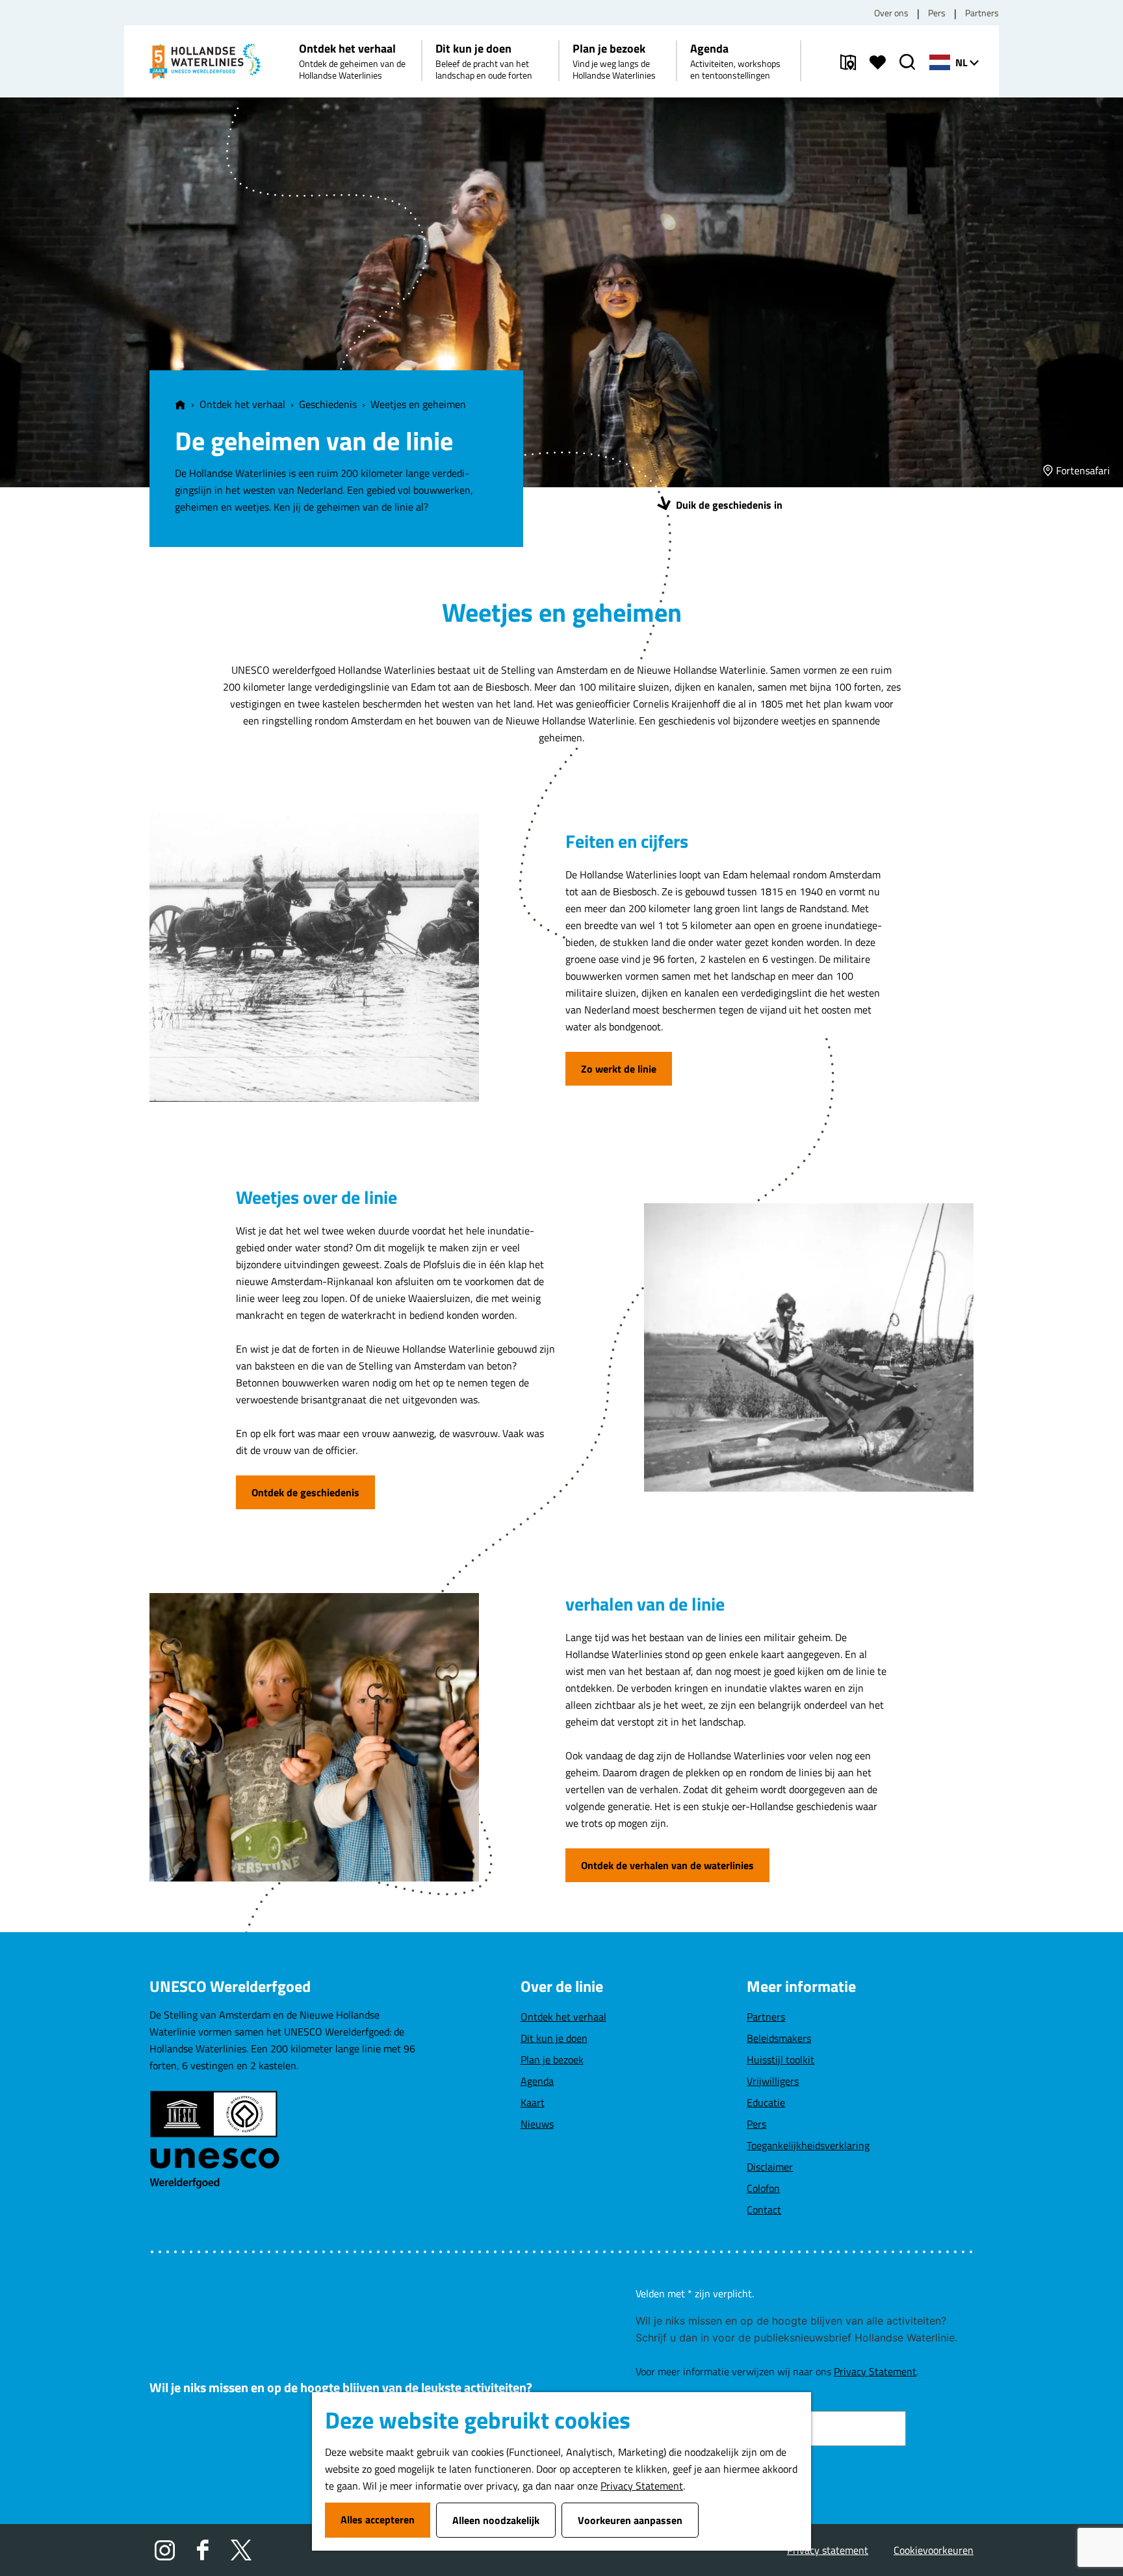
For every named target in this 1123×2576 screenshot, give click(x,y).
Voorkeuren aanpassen (630, 2520)
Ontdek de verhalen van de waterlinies (667, 1865)
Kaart (533, 2102)
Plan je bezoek (552, 2060)
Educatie (766, 2102)
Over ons (891, 13)
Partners (982, 13)
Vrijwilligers (773, 2081)
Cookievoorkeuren (934, 2550)
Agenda (537, 2081)
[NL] (940, 62)
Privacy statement (828, 2550)
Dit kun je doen (554, 2038)
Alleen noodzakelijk (496, 2520)
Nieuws (537, 2124)
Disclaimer (770, 2167)
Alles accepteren (378, 2519)
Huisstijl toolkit (781, 2060)
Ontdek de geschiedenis (305, 1492)
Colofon (763, 2188)
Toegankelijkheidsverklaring (808, 2145)
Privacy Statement (642, 2486)
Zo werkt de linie (619, 1069)
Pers (937, 13)
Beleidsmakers (779, 2038)
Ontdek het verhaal (563, 2017)
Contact (764, 2210)
